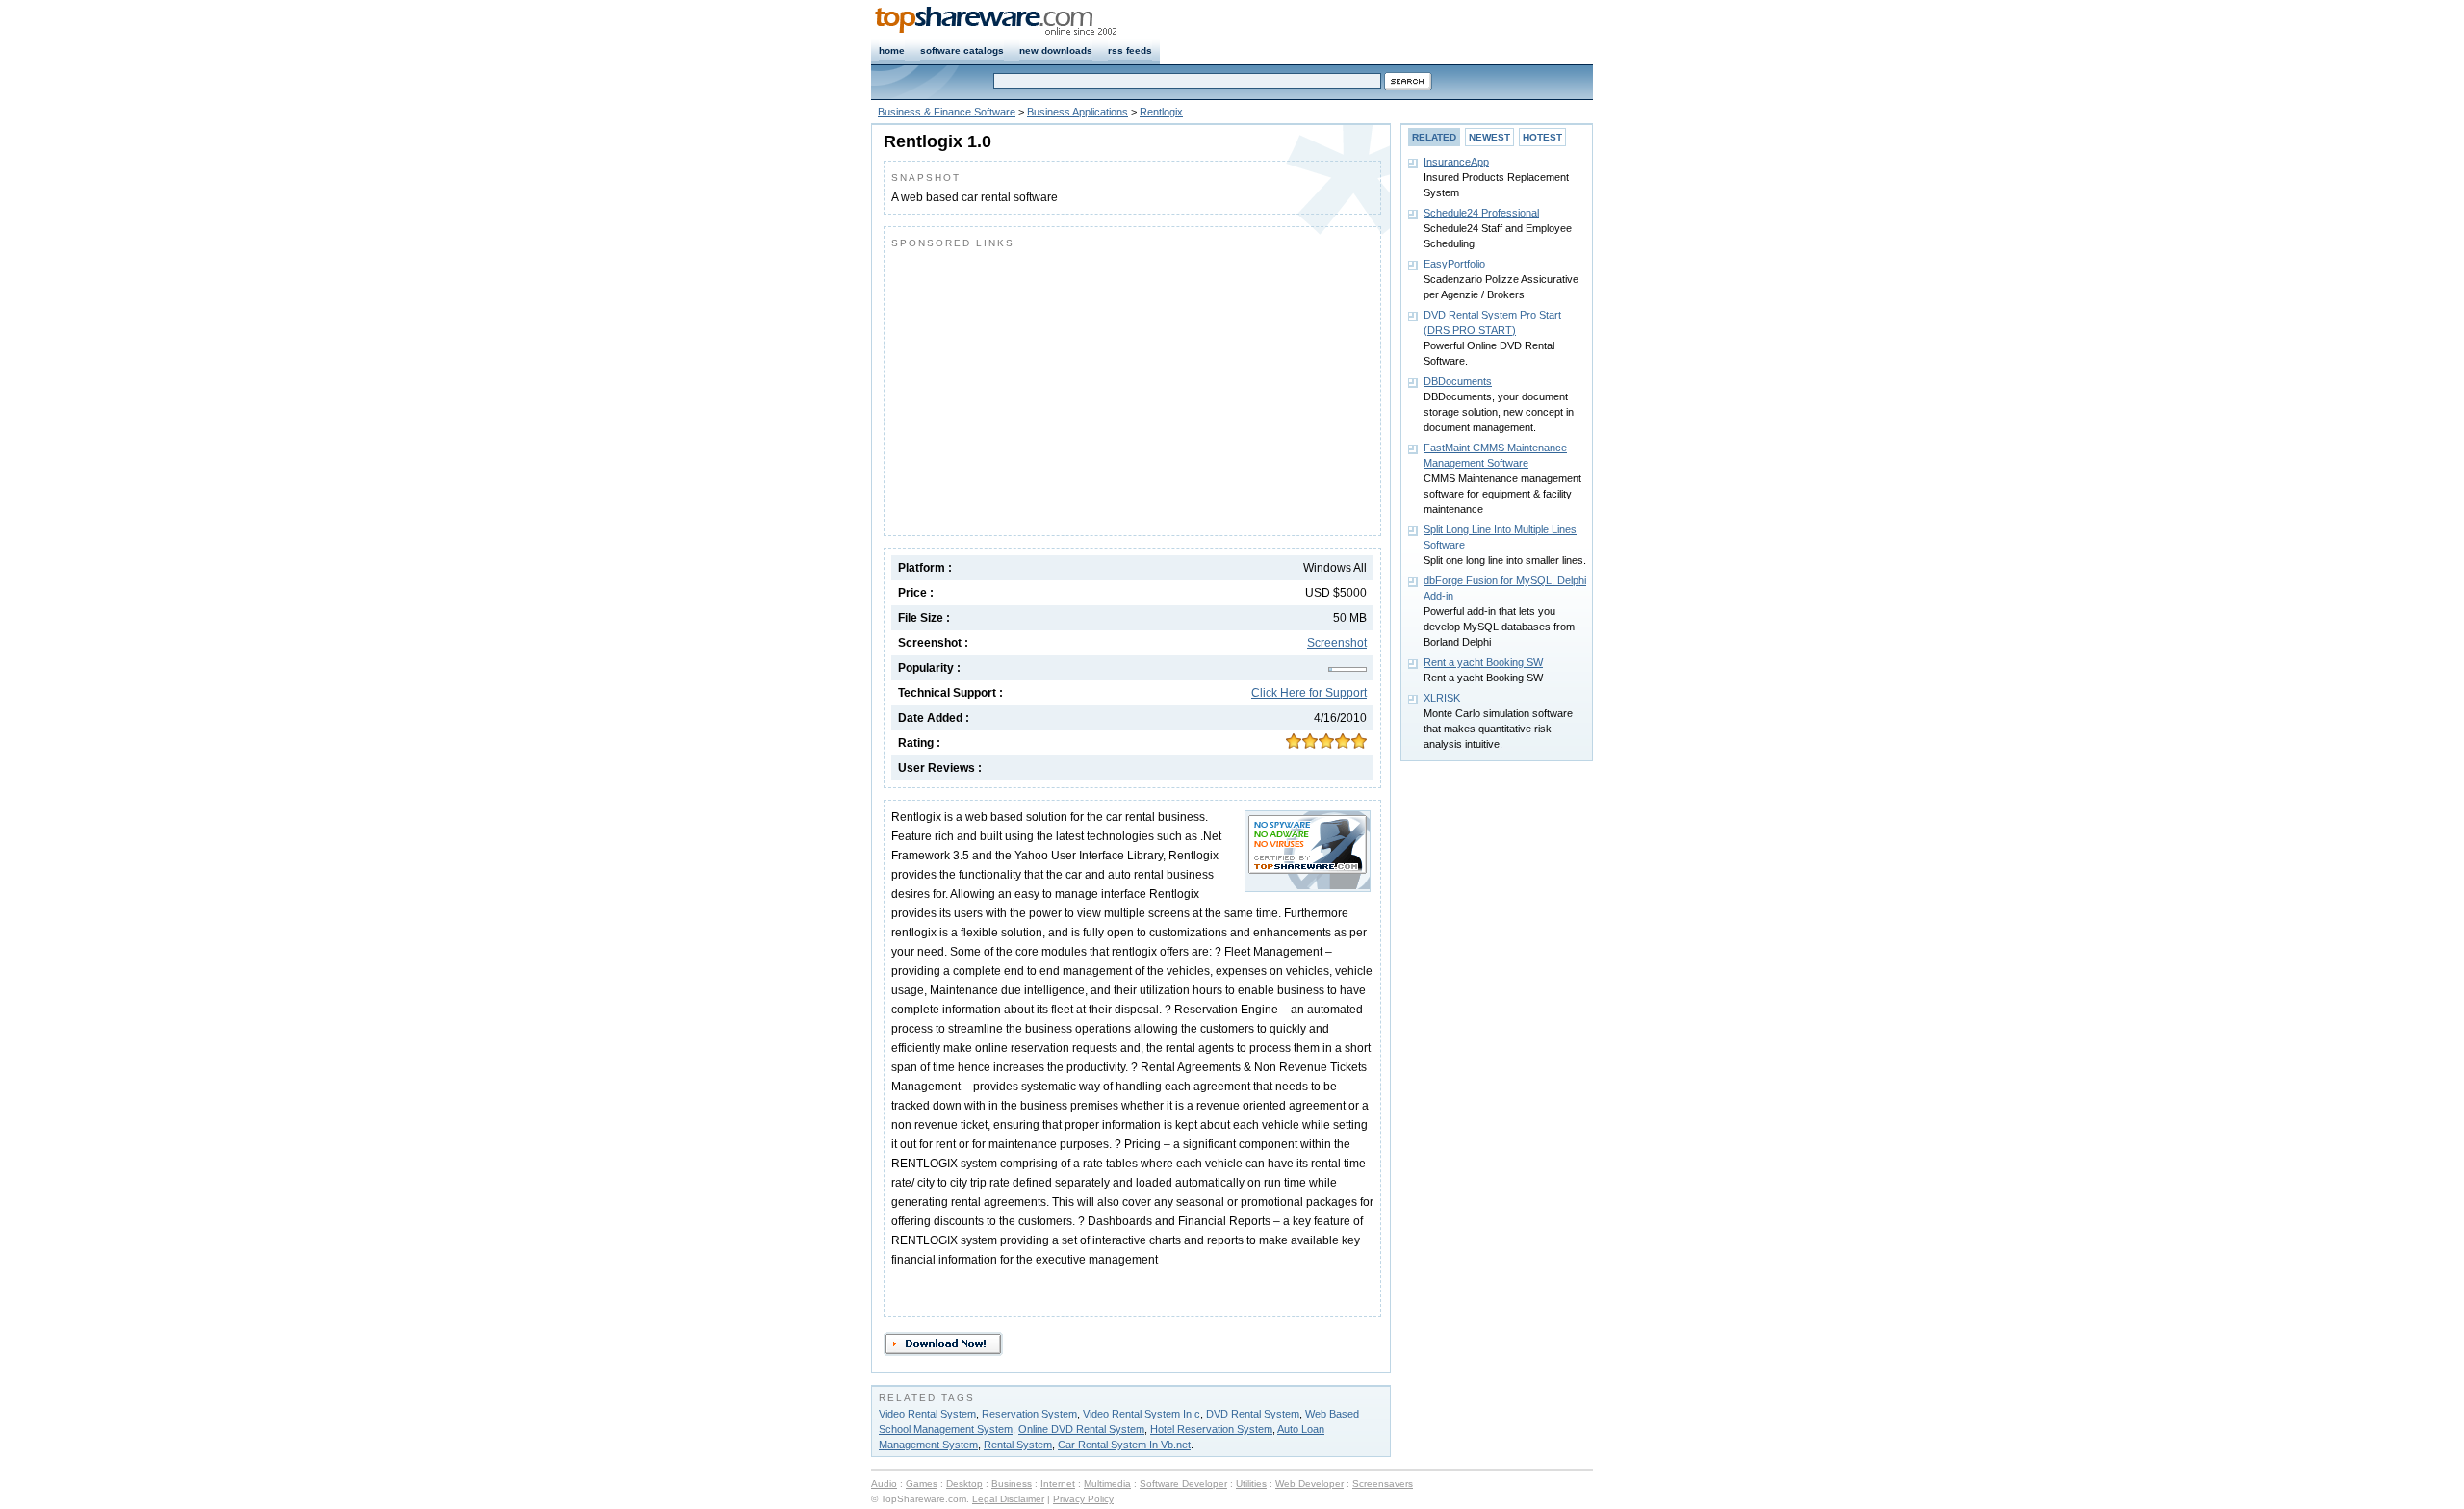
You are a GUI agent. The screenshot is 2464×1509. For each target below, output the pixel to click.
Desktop (964, 1483)
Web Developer (1309, 1483)
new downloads (1056, 51)
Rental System (1018, 1445)
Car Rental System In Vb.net (1124, 1445)
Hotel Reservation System (1211, 1429)
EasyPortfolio (1454, 264)
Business (1012, 1483)
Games (922, 1483)
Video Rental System (927, 1414)
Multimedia (1107, 1483)
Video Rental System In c (1142, 1414)
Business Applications (1078, 112)
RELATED (1434, 137)
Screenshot (1337, 643)
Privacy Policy (1083, 1499)
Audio (884, 1483)
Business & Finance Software (947, 112)
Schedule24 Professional (1481, 213)
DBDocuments (1458, 381)
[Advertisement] (1053, 388)
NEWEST (1489, 137)
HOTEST (1542, 137)
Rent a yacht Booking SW (1483, 662)
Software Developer (1183, 1483)
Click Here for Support (1309, 693)
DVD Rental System (1253, 1414)
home (892, 51)
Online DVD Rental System (1081, 1429)
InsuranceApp (1456, 162)
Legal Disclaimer (1008, 1499)
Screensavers (1383, 1483)
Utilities (1251, 1483)
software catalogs (962, 51)
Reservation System (1029, 1414)
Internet (1058, 1483)
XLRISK (1442, 698)
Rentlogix (1161, 112)
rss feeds (1130, 51)
